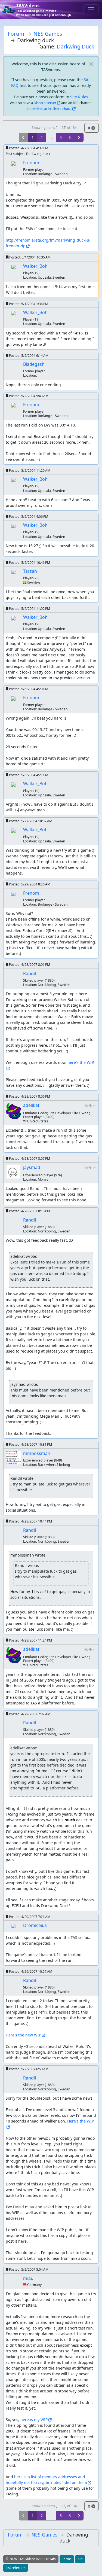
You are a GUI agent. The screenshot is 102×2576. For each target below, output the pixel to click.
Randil (30, 973)
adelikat (31, 1105)
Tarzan (30, 571)
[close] (91, 64)
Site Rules (79, 97)
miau (28, 2278)
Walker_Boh (35, 266)
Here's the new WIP (23, 2035)
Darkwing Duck (75, 46)
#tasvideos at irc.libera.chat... (49, 109)
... (51, 137)
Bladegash (34, 364)
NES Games (48, 34)
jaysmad (32, 1167)
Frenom (31, 163)
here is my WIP (34, 2420)
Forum (16, 34)
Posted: (28, 148)
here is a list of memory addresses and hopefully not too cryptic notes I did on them (46, 2480)
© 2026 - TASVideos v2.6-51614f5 (31, 2559)
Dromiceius (35, 1925)
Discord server (45, 103)
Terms (67, 2559)
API (80, 2559)
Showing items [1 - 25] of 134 (54, 128)
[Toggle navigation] (91, 10)
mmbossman (37, 1453)
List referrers (16, 2568)
